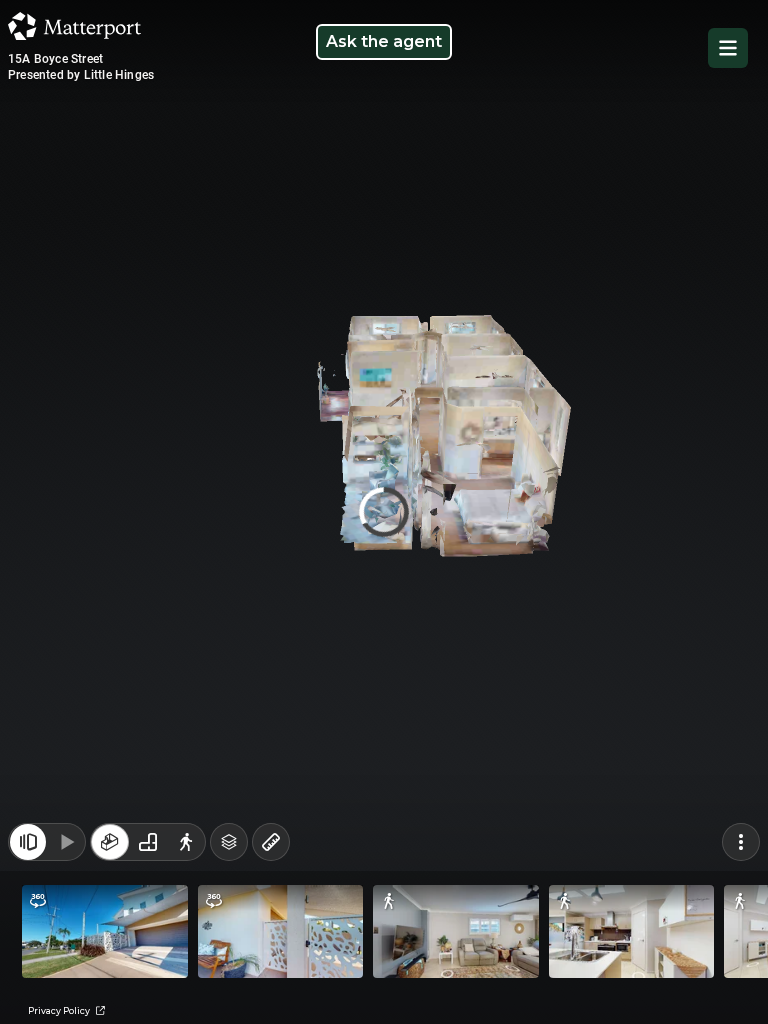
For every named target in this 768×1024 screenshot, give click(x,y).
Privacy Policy (62, 1010)
